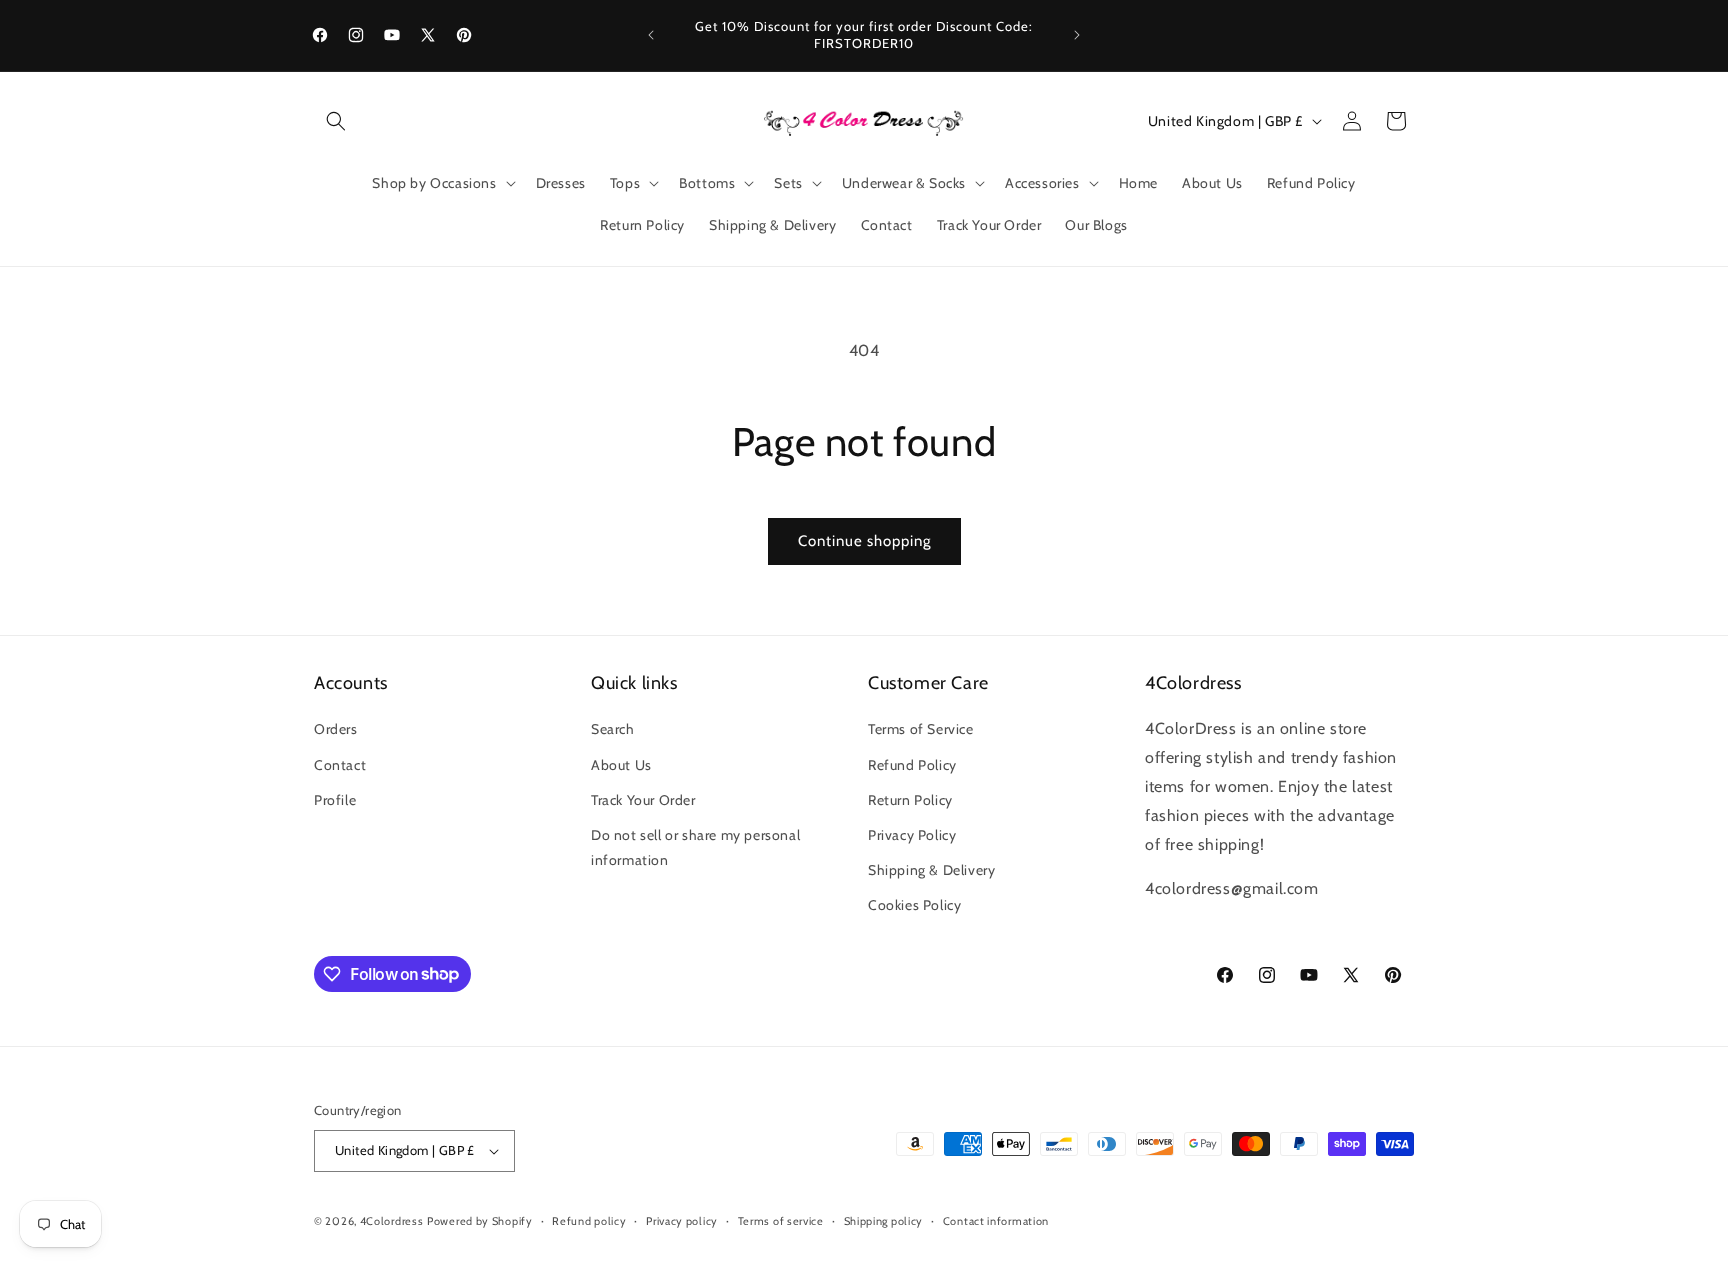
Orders (336, 729)
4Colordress (392, 1221)
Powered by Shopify (480, 1221)
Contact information (996, 1221)
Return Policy (910, 800)
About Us (621, 765)
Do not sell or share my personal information (695, 847)
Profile (335, 800)
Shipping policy (884, 1221)
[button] (336, 121)
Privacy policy (682, 1221)
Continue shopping (864, 541)
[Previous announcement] (651, 35)
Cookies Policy (914, 905)
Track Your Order (643, 800)
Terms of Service (921, 729)
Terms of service (781, 1221)
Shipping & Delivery (931, 870)
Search (613, 729)
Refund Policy (912, 765)
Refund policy (589, 1221)
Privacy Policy (912, 835)
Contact (340, 765)
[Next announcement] (1077, 35)
